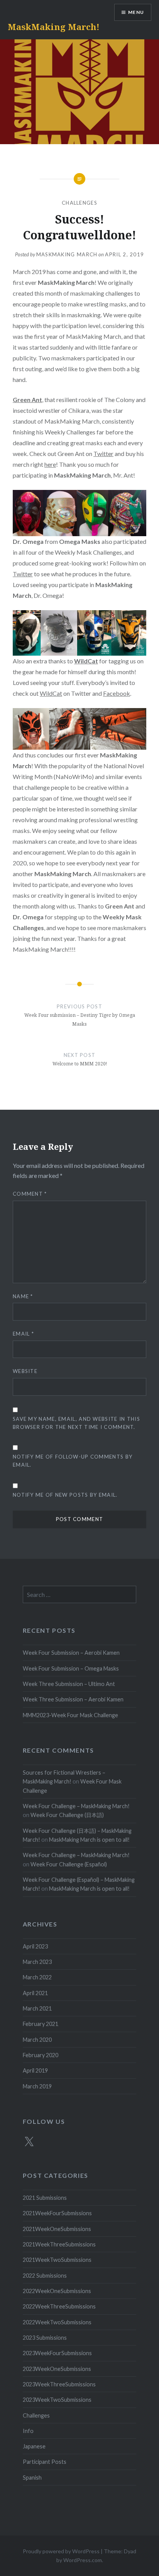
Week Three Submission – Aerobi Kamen (73, 1699)
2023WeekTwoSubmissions (57, 2400)
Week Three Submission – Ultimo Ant (69, 1684)
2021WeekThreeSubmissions (59, 2244)
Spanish (32, 2478)
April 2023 (35, 1946)
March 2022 (37, 1977)
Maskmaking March (67, 254)
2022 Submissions (45, 2276)
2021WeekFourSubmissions (57, 2213)
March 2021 (37, 2008)
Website (25, 1371)
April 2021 (35, 1993)
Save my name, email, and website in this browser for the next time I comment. (76, 1423)
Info (28, 2431)
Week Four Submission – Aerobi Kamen (71, 1653)
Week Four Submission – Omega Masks (71, 1668)
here (50, 464)
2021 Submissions (45, 2198)
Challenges (79, 203)
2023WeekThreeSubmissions (59, 2384)
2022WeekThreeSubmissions (59, 2306)
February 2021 (41, 2024)
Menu (136, 12)
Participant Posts (45, 2462)
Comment (30, 1194)
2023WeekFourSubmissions (57, 2353)
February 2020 (41, 2055)
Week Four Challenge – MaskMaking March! (76, 1806)
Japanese (34, 2446)
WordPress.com (83, 2560)
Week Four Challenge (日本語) (67, 1815)
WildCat (51, 693)
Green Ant (27, 400)
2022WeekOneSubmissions (57, 2291)
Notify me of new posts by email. (65, 1495)
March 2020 (37, 2040)
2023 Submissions (45, 2338)
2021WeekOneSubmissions (57, 2229)
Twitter (103, 453)
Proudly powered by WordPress (61, 2551)
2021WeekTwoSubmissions (57, 2260)
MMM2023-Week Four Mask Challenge (70, 1715)
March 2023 (37, 1962)
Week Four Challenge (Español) (69, 1864)
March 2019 (37, 2086)
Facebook (117, 693)
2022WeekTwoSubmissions (57, 2322)
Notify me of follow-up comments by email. (73, 1461)
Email (23, 1334)
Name (23, 1296)
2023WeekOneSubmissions (57, 2369)
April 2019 (35, 2070)
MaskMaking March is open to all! (89, 1840)
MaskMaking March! (54, 27)
